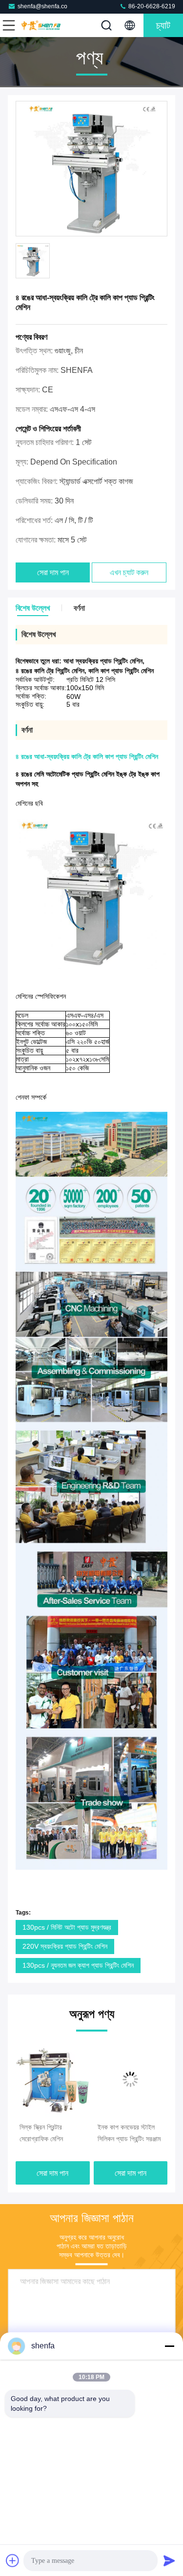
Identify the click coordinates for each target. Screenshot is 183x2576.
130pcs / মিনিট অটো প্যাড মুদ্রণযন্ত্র (67, 1927)
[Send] (169, 2560)
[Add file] (13, 2560)
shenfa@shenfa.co (42, 6)
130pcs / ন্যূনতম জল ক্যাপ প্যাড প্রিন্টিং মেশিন (78, 1965)
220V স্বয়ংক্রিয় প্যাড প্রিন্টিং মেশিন (65, 1946)
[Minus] (169, 2346)
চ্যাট (163, 25)
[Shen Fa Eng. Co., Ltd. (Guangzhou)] (41, 25)
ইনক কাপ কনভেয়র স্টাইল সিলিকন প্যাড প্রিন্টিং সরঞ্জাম (102, 2133)
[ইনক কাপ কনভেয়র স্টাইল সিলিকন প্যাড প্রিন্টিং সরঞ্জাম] (103, 2079)
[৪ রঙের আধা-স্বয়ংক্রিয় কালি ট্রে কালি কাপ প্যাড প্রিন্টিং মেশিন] (91, 169)
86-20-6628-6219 (151, 6)
